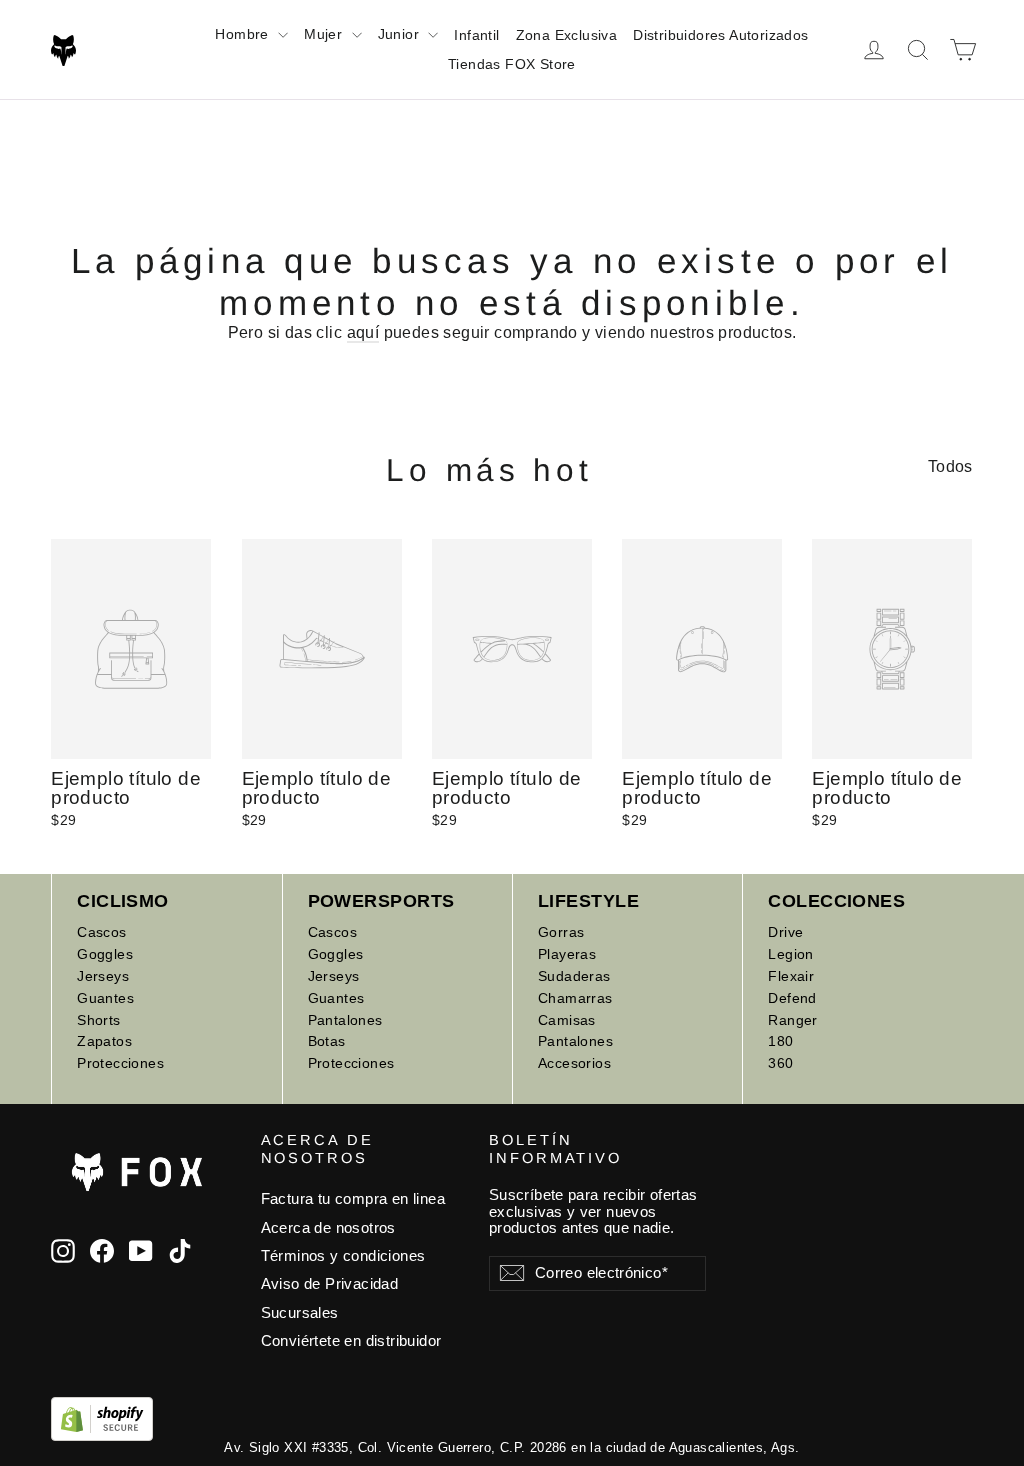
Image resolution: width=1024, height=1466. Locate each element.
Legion (790, 954)
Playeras (567, 954)
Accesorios (574, 1063)
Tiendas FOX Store (512, 64)
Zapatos (104, 1041)
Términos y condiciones (343, 1256)
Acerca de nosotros (328, 1228)
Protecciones (120, 1063)
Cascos (101, 932)
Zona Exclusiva (567, 35)
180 (780, 1041)
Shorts (98, 1020)
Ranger (792, 1020)
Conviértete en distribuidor (351, 1341)
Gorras (561, 932)
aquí (363, 332)
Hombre (244, 34)
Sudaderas (574, 976)
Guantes (105, 998)
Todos (950, 466)
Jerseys (103, 976)
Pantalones (345, 1020)
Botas (327, 1041)
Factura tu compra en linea (353, 1199)
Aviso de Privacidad (330, 1284)
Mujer (325, 34)
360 (780, 1063)
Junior (401, 34)
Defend (792, 998)
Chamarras (575, 998)
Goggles (105, 954)
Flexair (791, 976)
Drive (785, 932)
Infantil (476, 35)
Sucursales (300, 1313)
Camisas (567, 1020)
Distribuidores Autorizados (720, 35)
